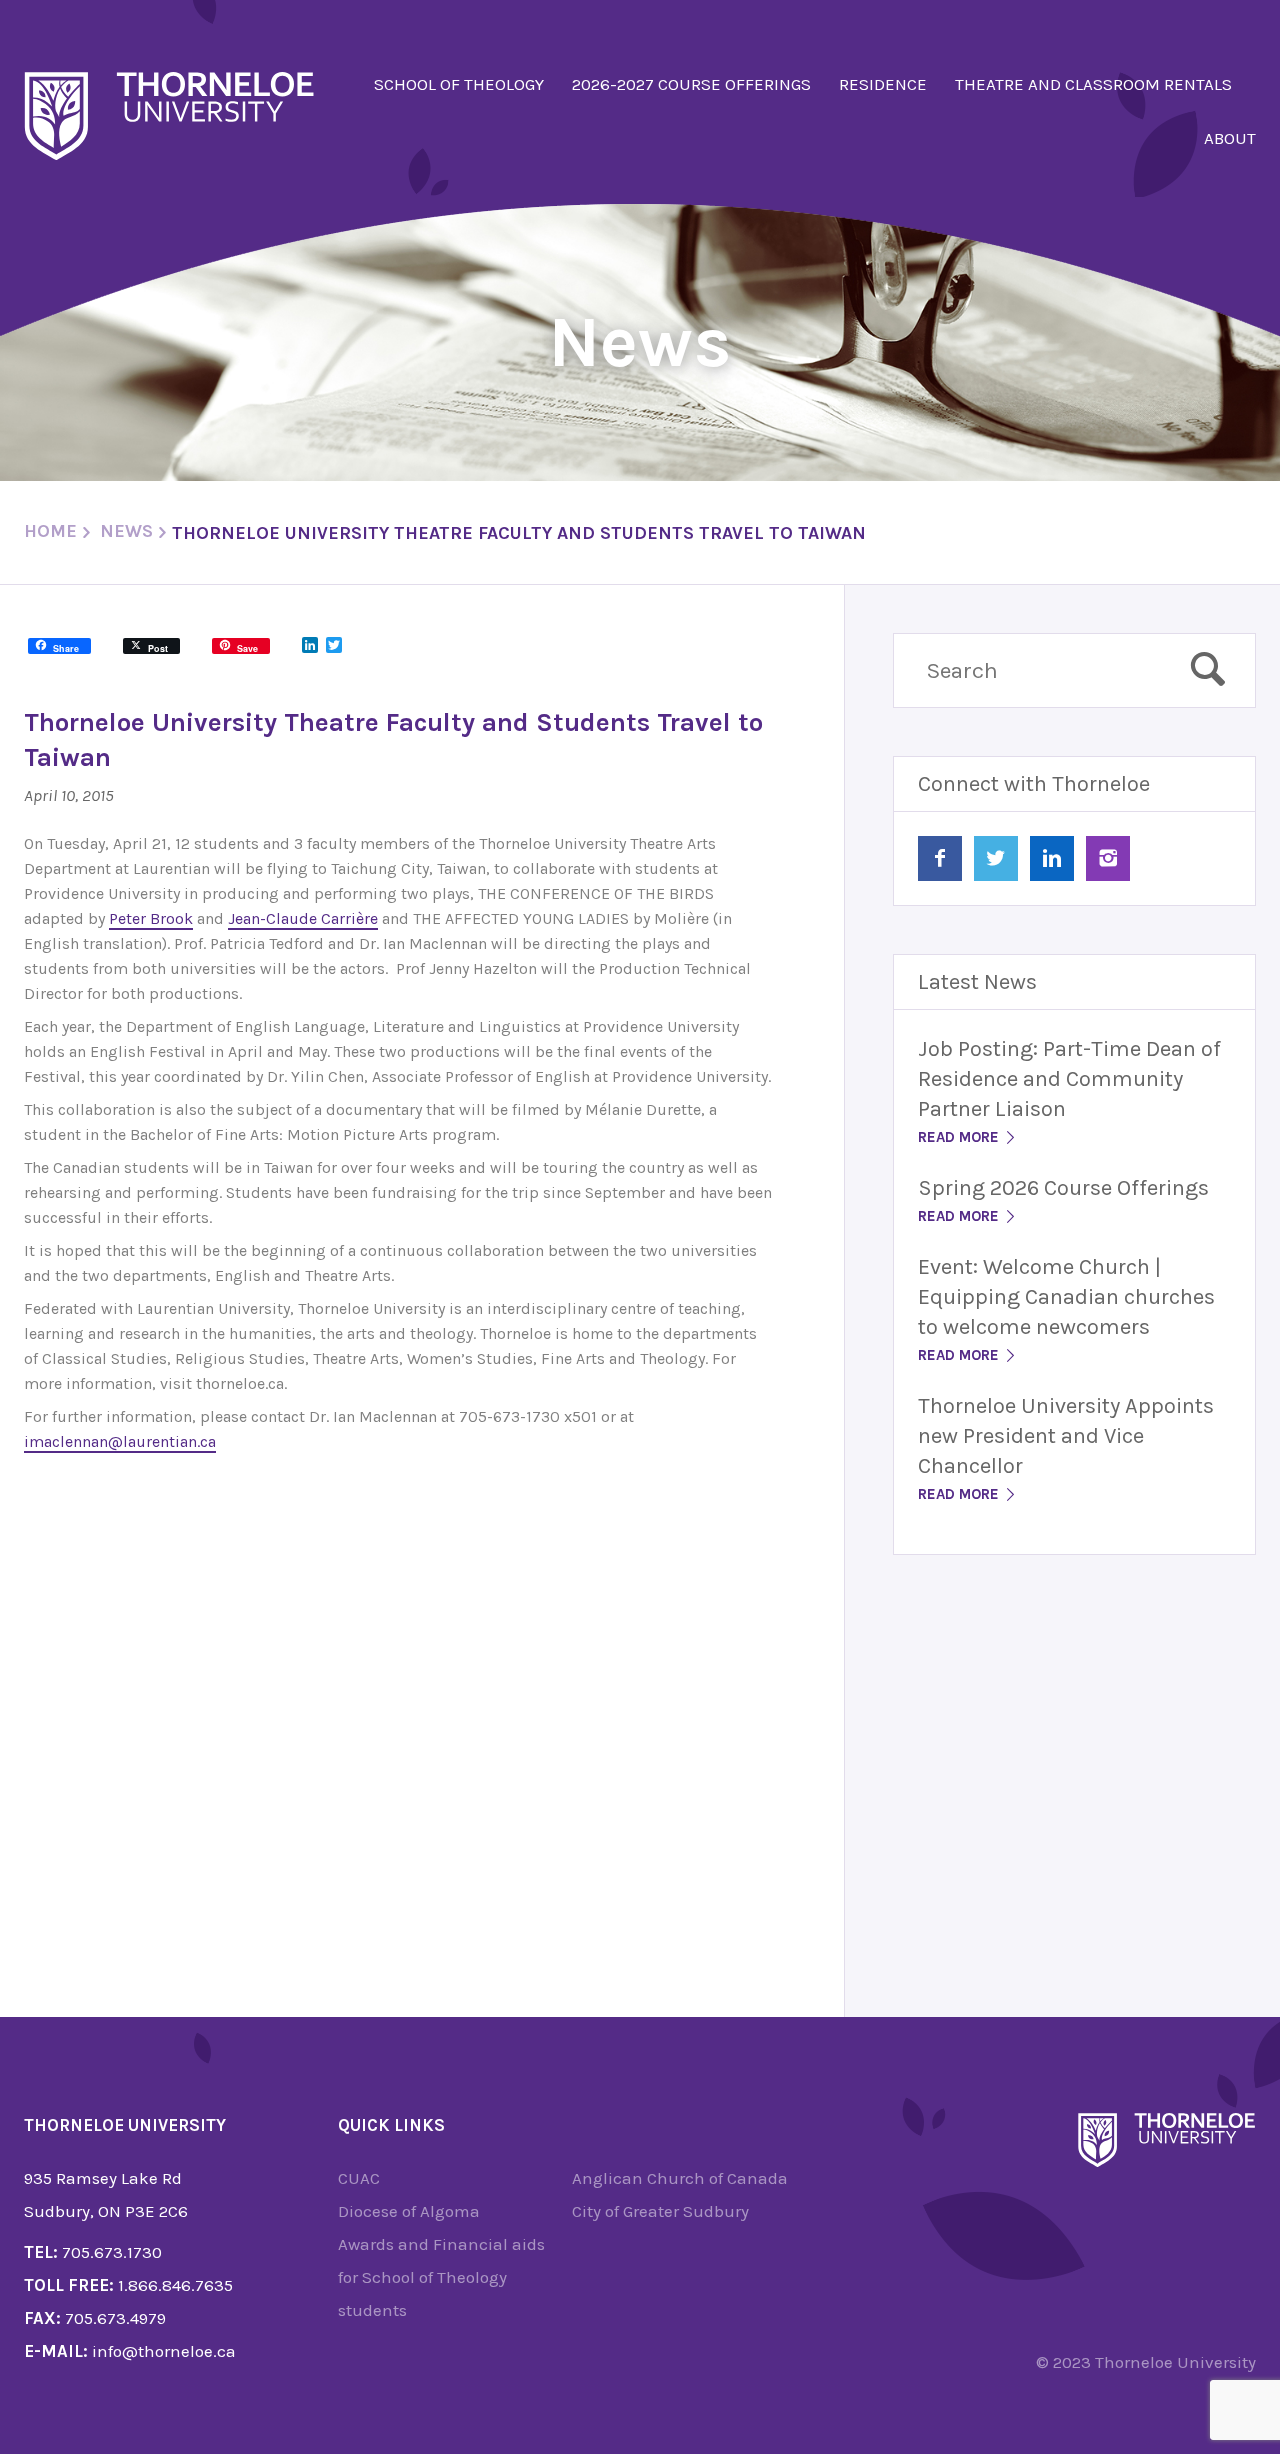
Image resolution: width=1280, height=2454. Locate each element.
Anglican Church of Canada (680, 2178)
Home (50, 531)
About (1230, 138)
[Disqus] (398, 1712)
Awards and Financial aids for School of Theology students (441, 2277)
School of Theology (459, 84)
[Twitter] (996, 858)
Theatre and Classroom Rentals (1093, 84)
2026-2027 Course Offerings (691, 84)
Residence (883, 84)
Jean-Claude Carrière (303, 918)
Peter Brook (151, 918)
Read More (960, 1137)
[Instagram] (1108, 858)
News (126, 531)
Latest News (977, 982)
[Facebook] (940, 858)
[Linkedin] (1052, 858)
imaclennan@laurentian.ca (120, 1441)
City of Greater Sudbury (660, 2211)
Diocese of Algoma (409, 2211)
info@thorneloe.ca (164, 2351)
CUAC (359, 2178)
